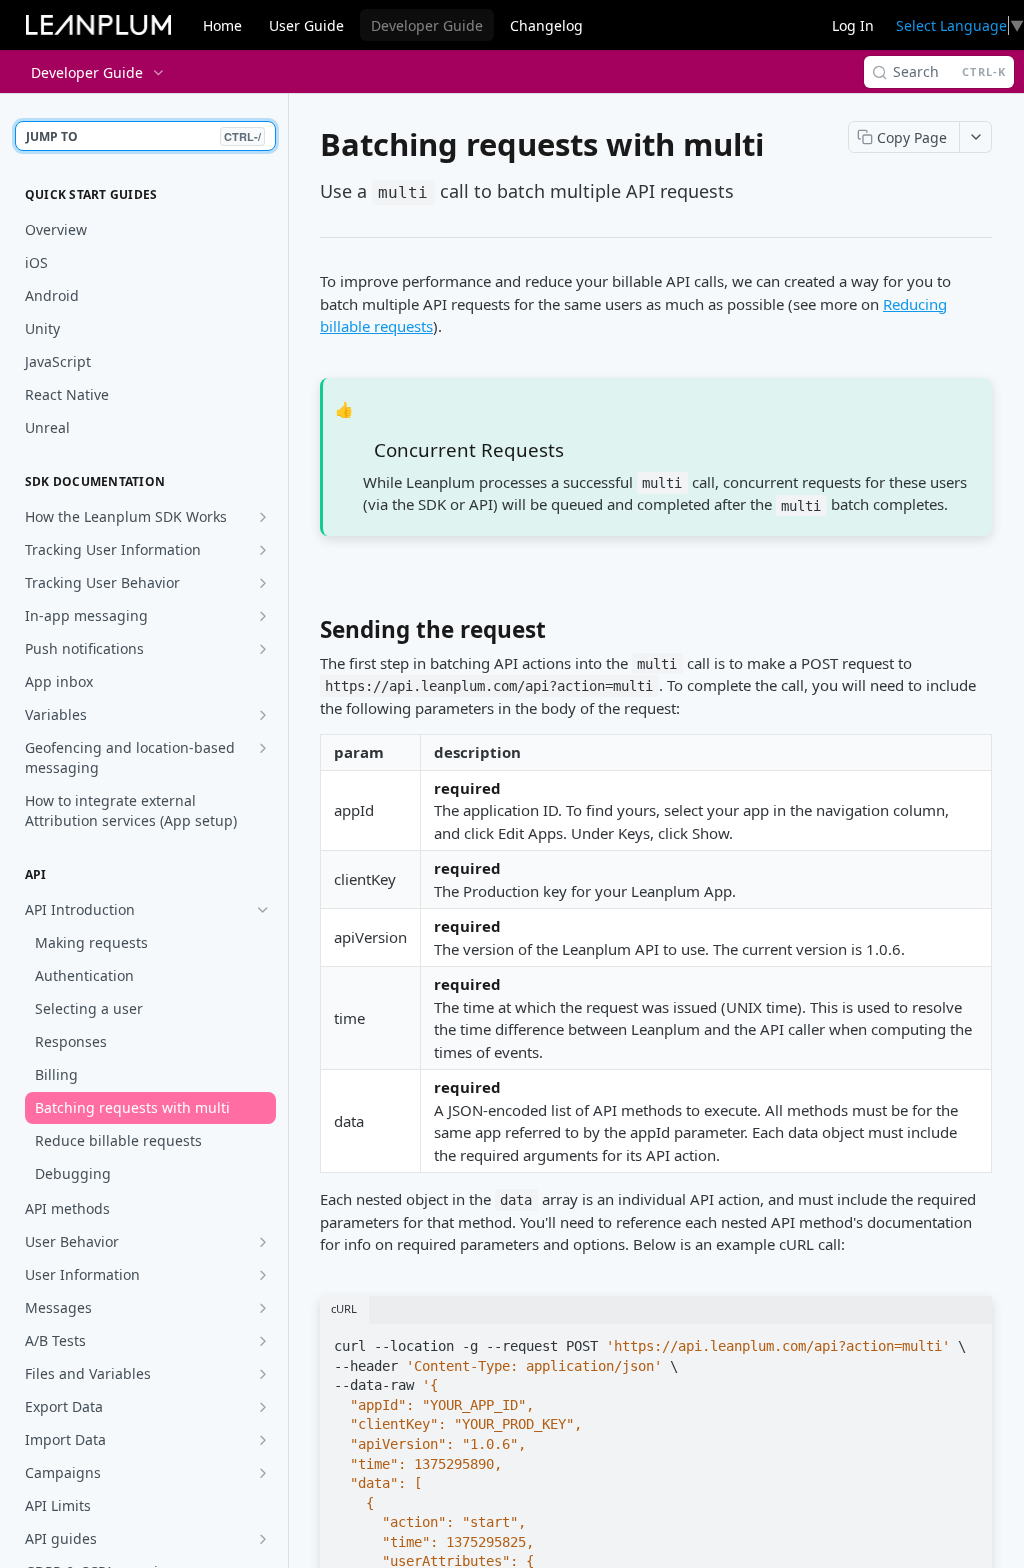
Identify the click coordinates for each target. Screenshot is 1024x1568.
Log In (853, 25)
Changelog (546, 25)
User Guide (306, 25)
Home (222, 25)
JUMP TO (143, 136)
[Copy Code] (968, 1340)
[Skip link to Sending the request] (306, 635)
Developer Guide (427, 25)
